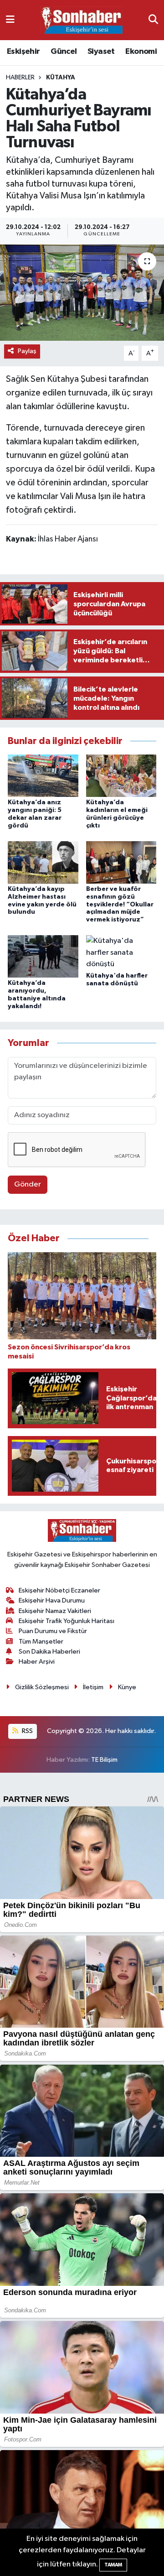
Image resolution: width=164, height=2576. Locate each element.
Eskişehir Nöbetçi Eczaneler (59, 1590)
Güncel (64, 52)
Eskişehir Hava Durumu (52, 1600)
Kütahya (61, 78)
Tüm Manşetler (41, 1642)
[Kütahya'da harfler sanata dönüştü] (121, 953)
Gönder (28, 1184)
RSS (27, 1731)
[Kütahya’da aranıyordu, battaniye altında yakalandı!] (43, 956)
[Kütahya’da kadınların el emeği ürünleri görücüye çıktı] (121, 776)
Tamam (113, 2565)
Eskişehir (23, 52)
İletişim (93, 1687)
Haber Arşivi (37, 1662)
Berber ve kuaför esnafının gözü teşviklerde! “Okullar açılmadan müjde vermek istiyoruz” (120, 904)
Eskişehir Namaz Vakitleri (55, 1611)
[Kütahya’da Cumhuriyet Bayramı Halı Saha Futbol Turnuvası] (82, 293)
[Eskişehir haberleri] (82, 20)
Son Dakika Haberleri (49, 1652)
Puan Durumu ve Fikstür (53, 1631)
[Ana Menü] (10, 20)
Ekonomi (141, 52)
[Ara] (153, 20)
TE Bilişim (104, 1760)
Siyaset (101, 52)
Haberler (20, 78)
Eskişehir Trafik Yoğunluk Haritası (67, 1621)
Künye (127, 1687)
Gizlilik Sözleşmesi (42, 1687)
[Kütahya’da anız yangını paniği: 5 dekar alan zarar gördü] (43, 776)
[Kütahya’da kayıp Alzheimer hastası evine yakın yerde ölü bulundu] (43, 862)
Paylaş (27, 351)
